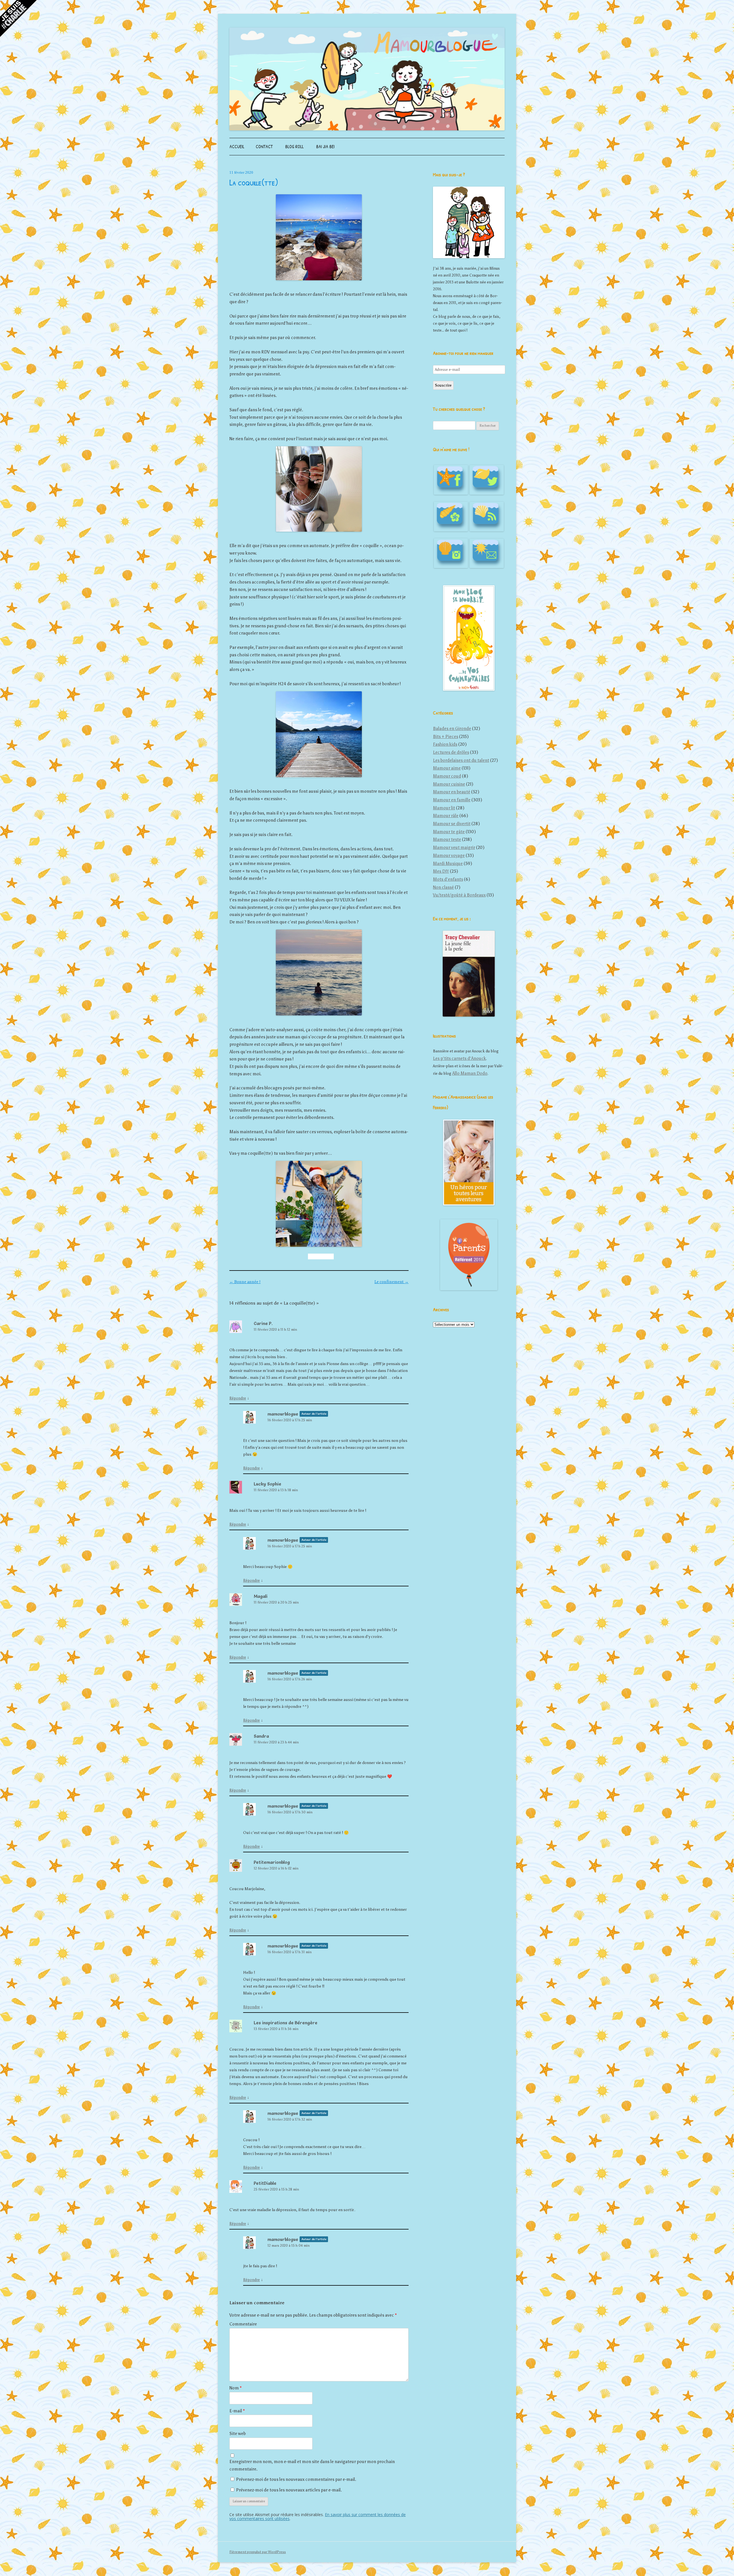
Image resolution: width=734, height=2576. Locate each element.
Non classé (443, 887)
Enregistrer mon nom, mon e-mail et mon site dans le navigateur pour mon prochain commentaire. (312, 2465)
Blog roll (294, 146)
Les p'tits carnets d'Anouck (459, 1058)
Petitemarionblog (272, 1862)
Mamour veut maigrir (454, 847)
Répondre (238, 1398)
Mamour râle (446, 816)
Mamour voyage (449, 856)
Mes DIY (441, 871)
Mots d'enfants (448, 879)
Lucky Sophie (268, 1484)
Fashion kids (445, 744)
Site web (238, 2434)
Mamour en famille (452, 800)
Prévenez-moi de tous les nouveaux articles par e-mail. (289, 2490)
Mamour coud (447, 776)
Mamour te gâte (449, 832)
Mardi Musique (448, 864)
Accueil (237, 146)
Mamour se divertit (452, 824)
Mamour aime (447, 768)
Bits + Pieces (446, 737)
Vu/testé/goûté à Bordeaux (459, 895)
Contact (264, 146)
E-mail (237, 2411)
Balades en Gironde (452, 729)
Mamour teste (447, 839)
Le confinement (392, 1282)
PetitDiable (265, 2183)
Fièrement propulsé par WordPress (258, 2552)
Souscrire (443, 385)
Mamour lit (444, 808)
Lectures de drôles (451, 752)
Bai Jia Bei (325, 146)
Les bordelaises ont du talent (461, 760)
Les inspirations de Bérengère (286, 2023)
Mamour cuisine (449, 784)
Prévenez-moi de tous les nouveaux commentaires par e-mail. (296, 2479)
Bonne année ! (245, 1282)
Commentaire (243, 2324)
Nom (236, 2388)
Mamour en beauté (452, 792)
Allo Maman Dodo (470, 1073)
